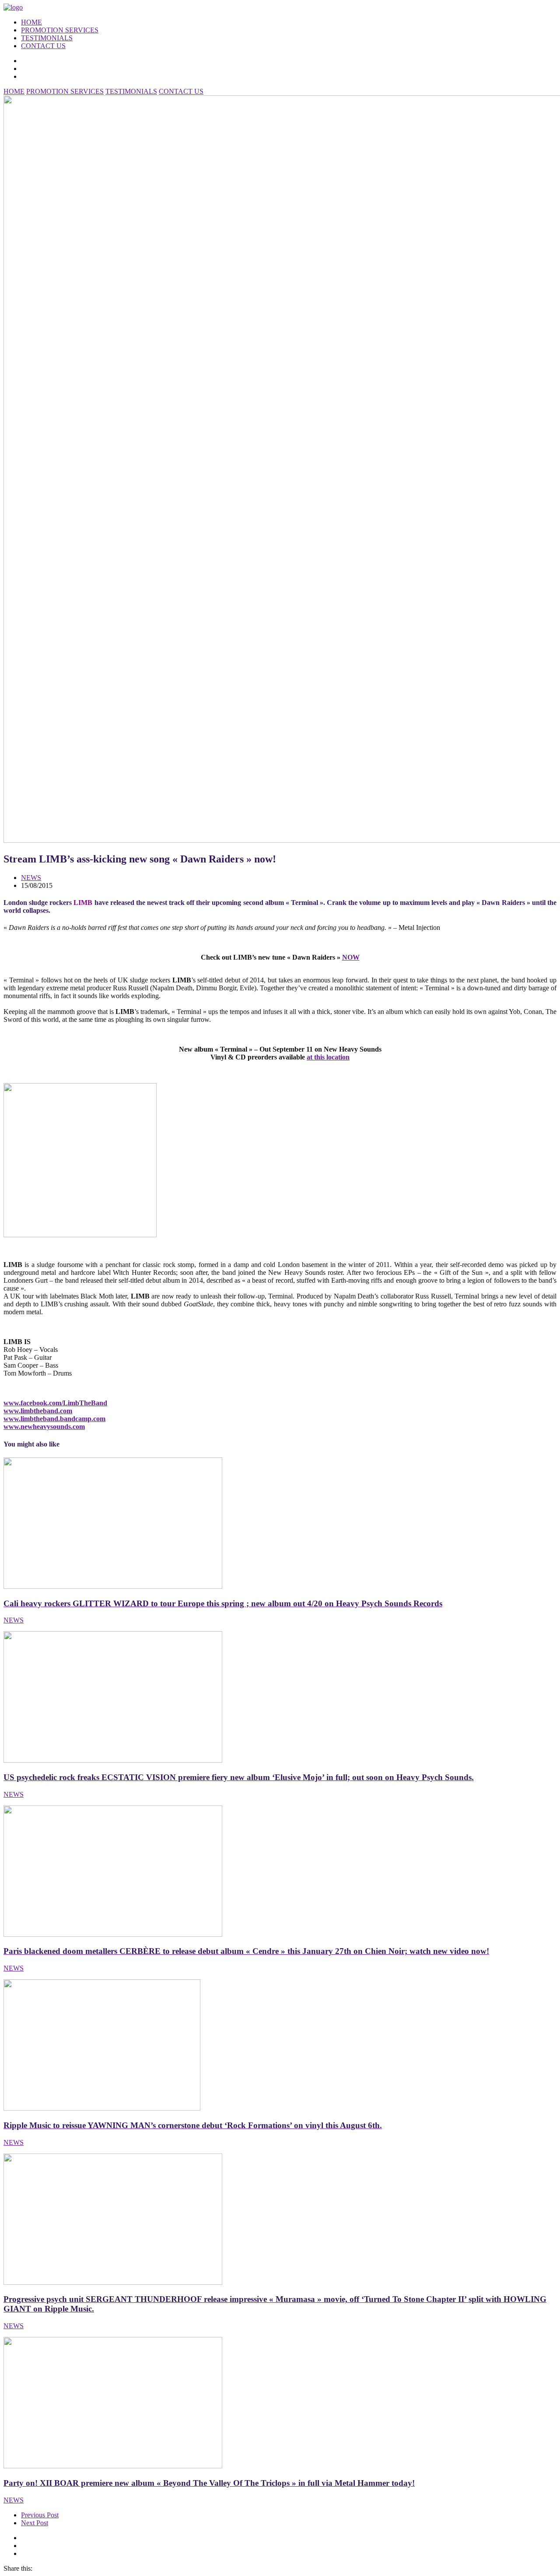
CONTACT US (43, 46)
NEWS (31, 878)
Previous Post (40, 2515)
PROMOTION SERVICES (60, 30)
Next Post (35, 2523)
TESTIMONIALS (47, 38)
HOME (31, 22)
